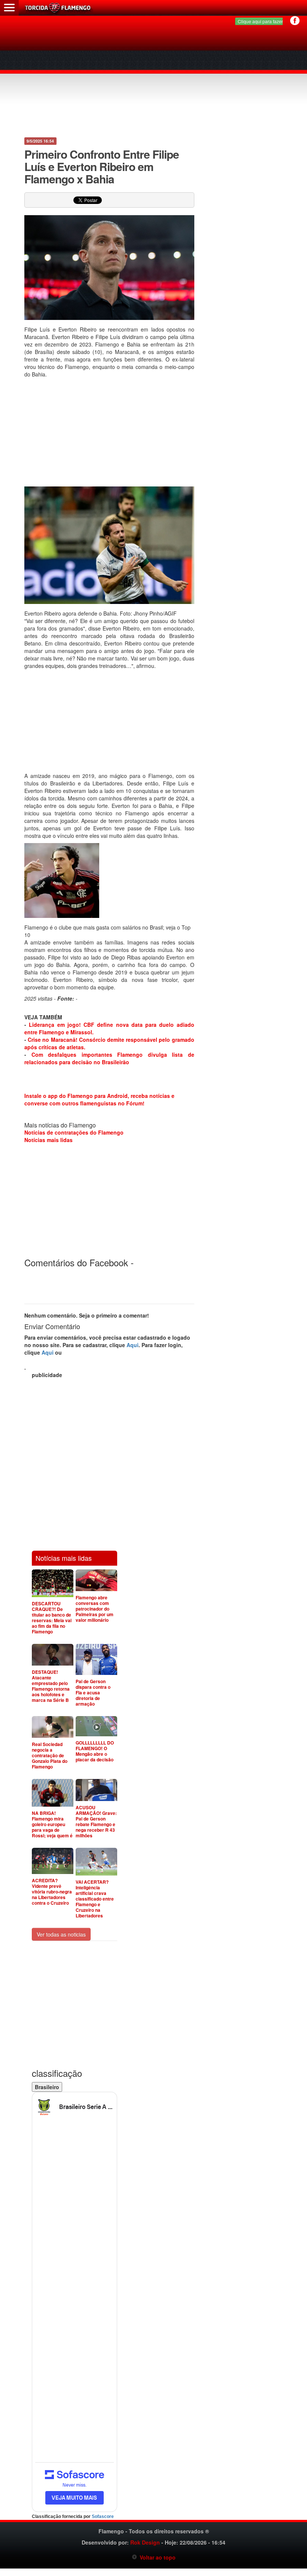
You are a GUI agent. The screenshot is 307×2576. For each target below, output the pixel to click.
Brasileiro (47, 2087)
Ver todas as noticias (61, 1934)
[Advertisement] (154, 79)
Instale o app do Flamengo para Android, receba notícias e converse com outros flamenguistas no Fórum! (99, 1099)
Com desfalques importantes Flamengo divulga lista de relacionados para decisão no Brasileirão (109, 1058)
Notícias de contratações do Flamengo (74, 1132)
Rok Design (145, 2542)
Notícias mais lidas (48, 1140)
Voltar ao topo (156, 2557)
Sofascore (103, 2517)
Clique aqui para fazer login (266, 21)
